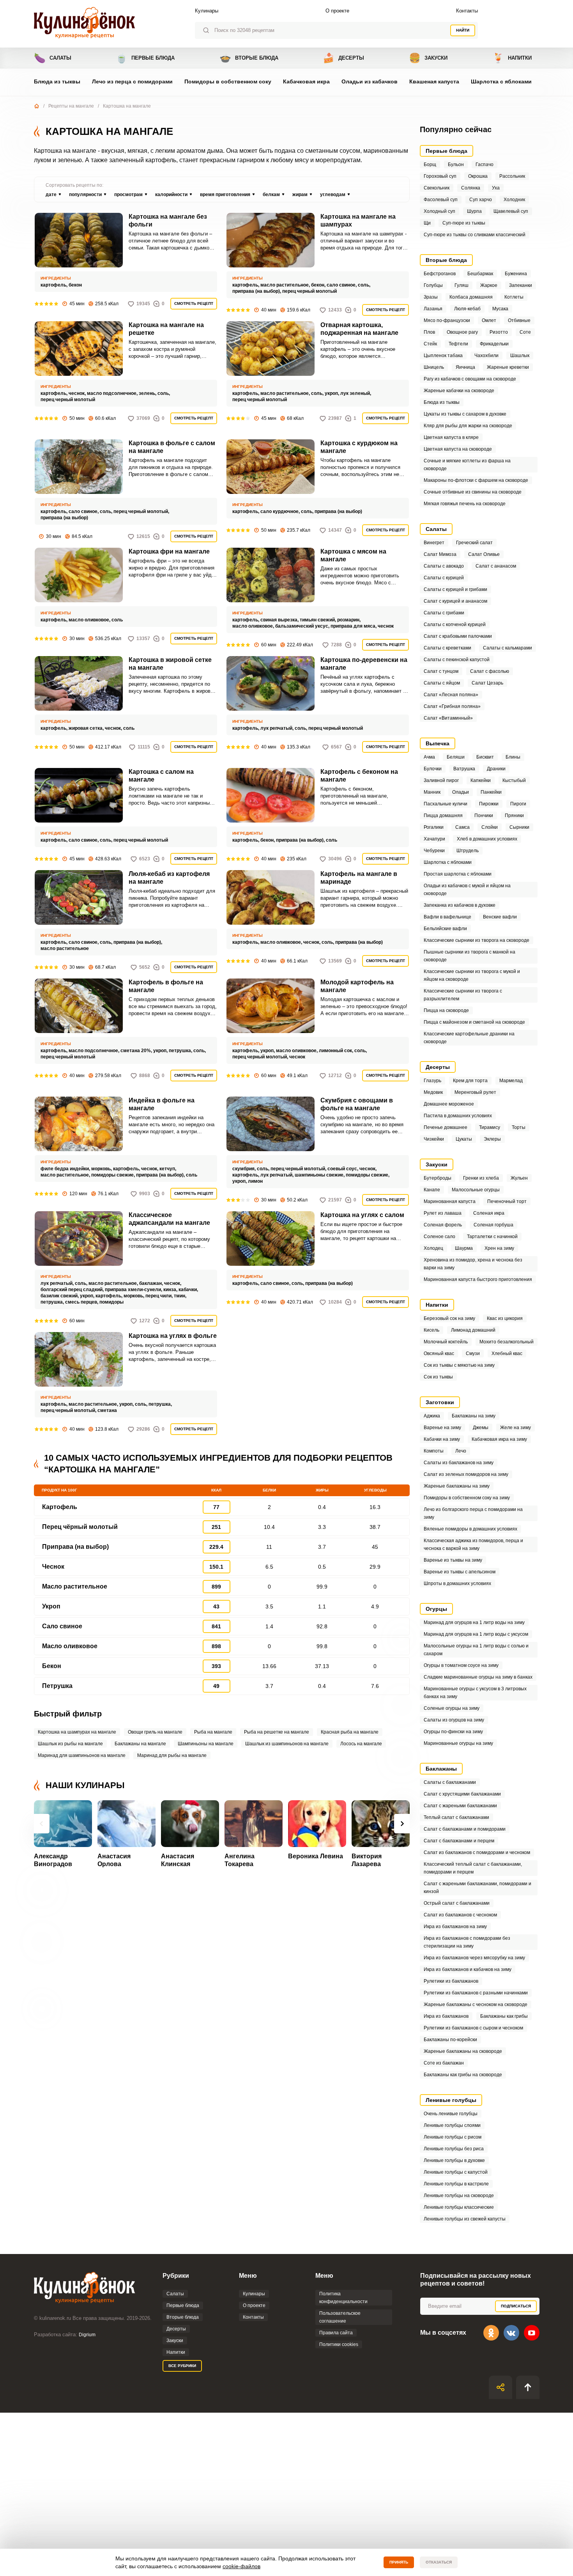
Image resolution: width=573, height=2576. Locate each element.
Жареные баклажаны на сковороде (463, 2051)
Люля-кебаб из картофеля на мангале (169, 878)
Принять (399, 2562)
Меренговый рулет (475, 1092)
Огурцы (436, 1609)
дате (51, 195)
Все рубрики (182, 2366)
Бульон (456, 165)
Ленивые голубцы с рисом (453, 2137)
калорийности (171, 195)
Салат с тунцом (441, 671)
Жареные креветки (508, 367)
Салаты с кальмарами (508, 648)
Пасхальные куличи (446, 804)
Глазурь (432, 1081)
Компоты (434, 1451)
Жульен (519, 1178)
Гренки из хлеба (481, 1178)
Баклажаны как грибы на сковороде (463, 2075)
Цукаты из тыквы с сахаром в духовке (465, 414)
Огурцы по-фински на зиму (453, 1732)
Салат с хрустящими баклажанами (462, 1794)
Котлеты (514, 297)
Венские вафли (500, 917)
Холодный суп (439, 211)
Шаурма (464, 1248)
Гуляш (462, 285)
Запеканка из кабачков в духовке (460, 905)
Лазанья (433, 309)
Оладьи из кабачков (370, 81)
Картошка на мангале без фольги (168, 220)
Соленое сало (439, 1237)
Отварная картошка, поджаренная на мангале (359, 329)
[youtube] (532, 2333)
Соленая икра (489, 1213)
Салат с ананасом (496, 566)
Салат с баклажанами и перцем (459, 1841)
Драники (496, 769)
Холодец (433, 1248)
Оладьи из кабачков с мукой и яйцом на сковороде (467, 890)
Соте (525, 332)
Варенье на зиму (442, 1428)
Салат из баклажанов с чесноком (460, 1915)
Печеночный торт (507, 1201)
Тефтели (458, 344)
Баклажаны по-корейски (450, 2040)
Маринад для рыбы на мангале (172, 1755)
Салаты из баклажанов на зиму (459, 1463)
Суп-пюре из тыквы (464, 223)
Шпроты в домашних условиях (457, 1583)
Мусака (500, 309)
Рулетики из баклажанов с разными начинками (476, 1993)
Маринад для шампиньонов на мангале (82, 1755)
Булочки (433, 769)
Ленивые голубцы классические (459, 2207)
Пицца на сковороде (446, 1010)
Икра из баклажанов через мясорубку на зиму (474, 1958)
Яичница (465, 367)
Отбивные (519, 320)
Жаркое (489, 285)
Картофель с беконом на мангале (359, 776)
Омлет (489, 320)
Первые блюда (145, 58)
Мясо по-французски (447, 320)
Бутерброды (438, 1178)
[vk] (511, 2333)
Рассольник (512, 176)
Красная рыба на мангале (350, 1732)
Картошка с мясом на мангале (353, 555)
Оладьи (461, 792)
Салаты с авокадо (444, 566)
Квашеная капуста (434, 81)
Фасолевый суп (441, 200)
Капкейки (481, 780)
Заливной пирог (441, 780)
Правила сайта (336, 2333)
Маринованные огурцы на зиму (458, 1743)
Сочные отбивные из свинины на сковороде (473, 492)
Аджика (432, 1416)
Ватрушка (464, 769)
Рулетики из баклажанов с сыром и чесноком (473, 2028)
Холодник (514, 200)
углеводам (333, 195)
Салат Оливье (484, 554)
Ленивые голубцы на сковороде (459, 2196)
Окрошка (478, 176)
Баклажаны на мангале (140, 1744)
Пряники (514, 816)
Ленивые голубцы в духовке (454, 2160)
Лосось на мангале (361, 1744)
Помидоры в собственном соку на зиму (467, 1498)
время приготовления (225, 195)
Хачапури (434, 839)
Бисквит (485, 757)
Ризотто (499, 332)
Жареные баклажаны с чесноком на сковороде (476, 2005)
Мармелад (511, 1081)
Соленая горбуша (493, 1225)
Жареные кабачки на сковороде (459, 391)
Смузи (473, 1353)
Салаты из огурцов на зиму (454, 1720)
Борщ (430, 165)
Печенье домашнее (446, 1127)
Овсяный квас (439, 1353)
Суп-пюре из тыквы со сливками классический (475, 235)
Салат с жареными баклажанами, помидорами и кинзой (477, 1888)
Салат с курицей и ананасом (455, 601)
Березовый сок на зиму (449, 1318)
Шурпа (474, 211)
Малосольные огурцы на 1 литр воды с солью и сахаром (476, 1650)
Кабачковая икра (306, 81)
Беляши (456, 757)
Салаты (53, 58)
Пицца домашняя (443, 816)
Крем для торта (470, 1081)
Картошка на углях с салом (362, 1215)
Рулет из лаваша (443, 1213)
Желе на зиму (516, 1428)
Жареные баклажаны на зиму (457, 1486)
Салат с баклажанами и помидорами (465, 1829)
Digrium (87, 2335)
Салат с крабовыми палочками (458, 636)
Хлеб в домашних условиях (487, 839)
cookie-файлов (241, 2566)
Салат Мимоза (440, 554)
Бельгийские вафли (445, 929)
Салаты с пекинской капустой (457, 660)
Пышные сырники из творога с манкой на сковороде (470, 956)
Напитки (512, 58)
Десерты (343, 58)
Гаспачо (485, 165)
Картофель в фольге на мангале (166, 986)
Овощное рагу (462, 332)
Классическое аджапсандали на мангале (169, 1219)
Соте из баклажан (444, 2063)
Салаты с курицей (444, 578)
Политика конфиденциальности (343, 2298)
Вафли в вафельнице (447, 917)
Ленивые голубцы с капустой (456, 2172)
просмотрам (128, 195)
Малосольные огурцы (476, 1190)
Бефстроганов (440, 274)
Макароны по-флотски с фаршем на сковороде (476, 480)
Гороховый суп (440, 176)
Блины (513, 757)
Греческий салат (474, 543)
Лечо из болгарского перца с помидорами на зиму (473, 1513)
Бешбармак (480, 274)
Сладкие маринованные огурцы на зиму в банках (478, 1677)
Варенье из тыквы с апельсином (460, 1572)
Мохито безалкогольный (507, 1342)
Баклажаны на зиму (474, 1416)
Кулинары (207, 11)
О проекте (337, 11)
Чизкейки (434, 1139)
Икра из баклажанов (446, 2016)
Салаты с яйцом (442, 683)
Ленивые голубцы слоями (452, 2125)
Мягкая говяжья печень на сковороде (465, 504)
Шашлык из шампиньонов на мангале (287, 1744)
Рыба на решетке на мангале (277, 1732)
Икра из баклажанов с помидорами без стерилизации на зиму (467, 1942)
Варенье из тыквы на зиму (453, 1560)
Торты (519, 1127)
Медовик (433, 1092)
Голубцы (433, 285)
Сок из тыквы (438, 1377)
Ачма (429, 757)
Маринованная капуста (450, 1201)
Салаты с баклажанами (450, 1782)
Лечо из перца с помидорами (132, 81)
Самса (462, 827)
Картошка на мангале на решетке (166, 329)
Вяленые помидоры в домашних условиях (470, 1529)
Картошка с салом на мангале (161, 776)
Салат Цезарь (487, 683)
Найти (463, 30)
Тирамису (490, 1127)
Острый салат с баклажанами (457, 1903)
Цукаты (464, 1139)
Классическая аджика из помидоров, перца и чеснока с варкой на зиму (473, 1545)
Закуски (428, 58)
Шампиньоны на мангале (206, 1744)
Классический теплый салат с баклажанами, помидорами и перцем (473, 1868)
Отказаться (439, 2562)
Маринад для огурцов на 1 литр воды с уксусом (476, 1634)
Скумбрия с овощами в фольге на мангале (357, 1104)
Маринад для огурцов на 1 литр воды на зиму (474, 1622)
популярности (85, 195)
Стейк (430, 344)
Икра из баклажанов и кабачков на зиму (468, 1969)
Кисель (432, 1330)
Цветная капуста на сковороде (458, 449)
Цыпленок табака (443, 356)
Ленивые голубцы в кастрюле (456, 2184)
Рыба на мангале (213, 1732)
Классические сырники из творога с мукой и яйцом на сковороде (472, 975)
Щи (427, 223)
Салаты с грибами (444, 613)
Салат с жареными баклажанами (460, 1806)
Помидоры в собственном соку (228, 81)
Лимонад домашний (473, 1330)
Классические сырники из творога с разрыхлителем (463, 995)
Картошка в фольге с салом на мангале (172, 447)
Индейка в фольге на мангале (162, 1104)
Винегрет (434, 543)
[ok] (491, 2333)
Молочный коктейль (446, 1342)
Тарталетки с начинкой (492, 1237)
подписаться (516, 2306)
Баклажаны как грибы (504, 2016)
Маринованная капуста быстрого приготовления (478, 1279)
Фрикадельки (494, 344)
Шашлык (520, 356)
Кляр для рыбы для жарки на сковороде (468, 426)
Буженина (516, 274)
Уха (496, 188)
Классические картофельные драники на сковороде (469, 1038)
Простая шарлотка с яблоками (458, 874)
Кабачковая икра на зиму (499, 1439)
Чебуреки (434, 851)
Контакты (467, 11)
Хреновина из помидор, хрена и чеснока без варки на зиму (473, 1264)
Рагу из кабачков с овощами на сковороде (470, 379)
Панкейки (491, 792)
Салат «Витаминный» (448, 718)
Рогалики (434, 827)
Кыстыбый (514, 780)
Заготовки (440, 1402)
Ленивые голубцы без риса (454, 2149)
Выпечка (438, 743)
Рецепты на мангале (71, 106)
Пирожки (489, 804)
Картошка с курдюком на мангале (359, 447)
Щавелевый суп (511, 211)
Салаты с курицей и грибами (455, 589)
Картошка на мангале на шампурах (358, 220)
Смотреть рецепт (194, 303)
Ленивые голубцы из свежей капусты (465, 2219)
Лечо (461, 1451)
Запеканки (521, 285)
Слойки (490, 827)
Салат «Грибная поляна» (452, 706)
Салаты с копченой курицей (455, 625)
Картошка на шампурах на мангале (77, 1732)
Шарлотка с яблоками (501, 81)
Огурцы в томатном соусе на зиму (461, 1665)
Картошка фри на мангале (169, 551)
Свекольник (437, 188)
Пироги (518, 804)
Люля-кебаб (467, 309)
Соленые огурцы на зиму (452, 1708)
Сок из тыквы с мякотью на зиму (459, 1365)
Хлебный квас (507, 1353)
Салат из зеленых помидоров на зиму (466, 1474)
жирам (300, 195)
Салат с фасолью (490, 671)
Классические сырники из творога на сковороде (477, 940)
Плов (429, 332)
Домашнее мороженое (449, 1104)
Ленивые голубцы (451, 2100)
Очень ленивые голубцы (451, 2114)
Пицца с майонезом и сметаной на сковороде (474, 1022)
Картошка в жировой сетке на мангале (170, 664)
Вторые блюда (249, 58)
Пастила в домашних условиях (458, 1116)
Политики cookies (339, 2344)
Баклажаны (441, 1769)
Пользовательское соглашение (340, 2317)
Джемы (481, 1428)
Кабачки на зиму (442, 1439)
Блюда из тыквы (57, 81)
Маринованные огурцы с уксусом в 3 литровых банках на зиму (475, 1693)
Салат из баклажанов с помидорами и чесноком (477, 1852)
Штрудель (468, 851)
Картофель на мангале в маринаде (359, 878)
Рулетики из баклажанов (451, 1981)
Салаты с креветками (447, 648)
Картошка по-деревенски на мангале (364, 664)
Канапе (432, 1190)
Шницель (434, 367)
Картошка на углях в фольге (173, 1336)
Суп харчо (481, 200)
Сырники (519, 827)
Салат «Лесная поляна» (451, 695)
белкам (271, 195)
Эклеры (492, 1139)
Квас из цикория (505, 1318)
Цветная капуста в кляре (451, 437)
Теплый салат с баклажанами (456, 1817)
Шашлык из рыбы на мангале (70, 1744)
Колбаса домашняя (471, 297)
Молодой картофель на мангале (357, 986)
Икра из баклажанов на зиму (455, 1927)
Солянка (471, 188)
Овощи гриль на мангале (155, 1732)
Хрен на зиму (499, 1248)
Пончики (484, 816)
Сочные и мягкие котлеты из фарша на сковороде (467, 465)
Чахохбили (486, 356)
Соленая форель (443, 1225)
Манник (432, 792)
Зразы (431, 297)
